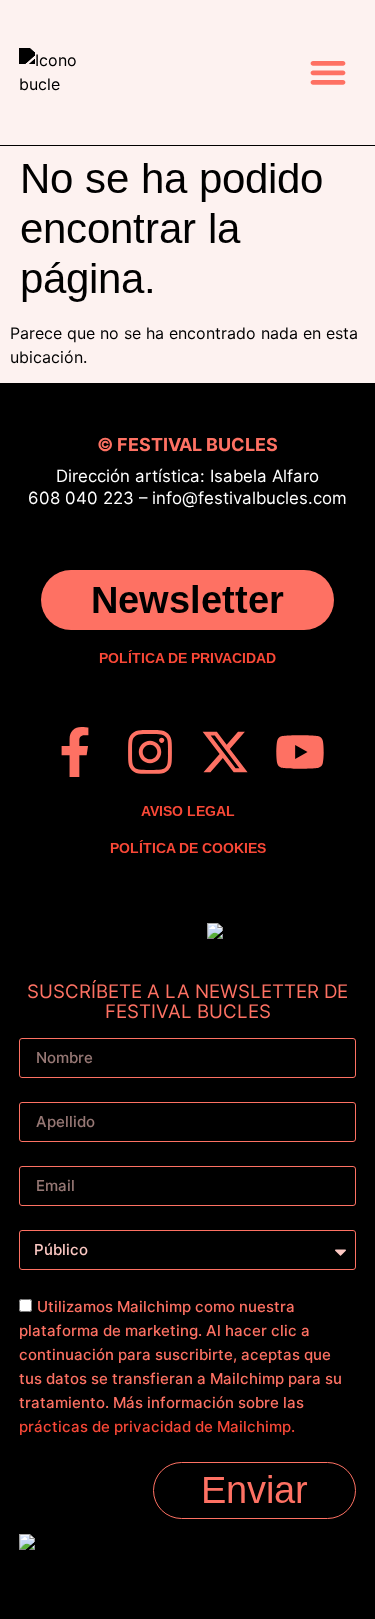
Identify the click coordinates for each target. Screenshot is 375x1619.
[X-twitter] (225, 752)
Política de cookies (188, 848)
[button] (327, 72)
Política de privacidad (187, 658)
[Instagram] (150, 752)
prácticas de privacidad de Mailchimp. (157, 1426)
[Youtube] (300, 752)
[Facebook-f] (75, 752)
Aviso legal (188, 811)
